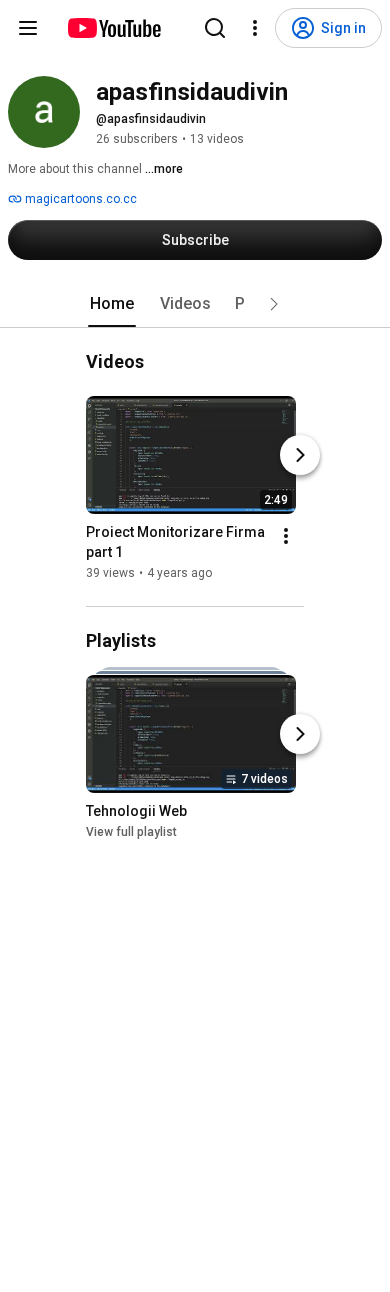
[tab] (112, 304)
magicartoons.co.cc (79, 199)
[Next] (300, 455)
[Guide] (28, 28)
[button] (274, 304)
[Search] (215, 28)
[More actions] (286, 536)
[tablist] (195, 304)
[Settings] (255, 28)
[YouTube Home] (113, 28)
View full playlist (131, 832)
